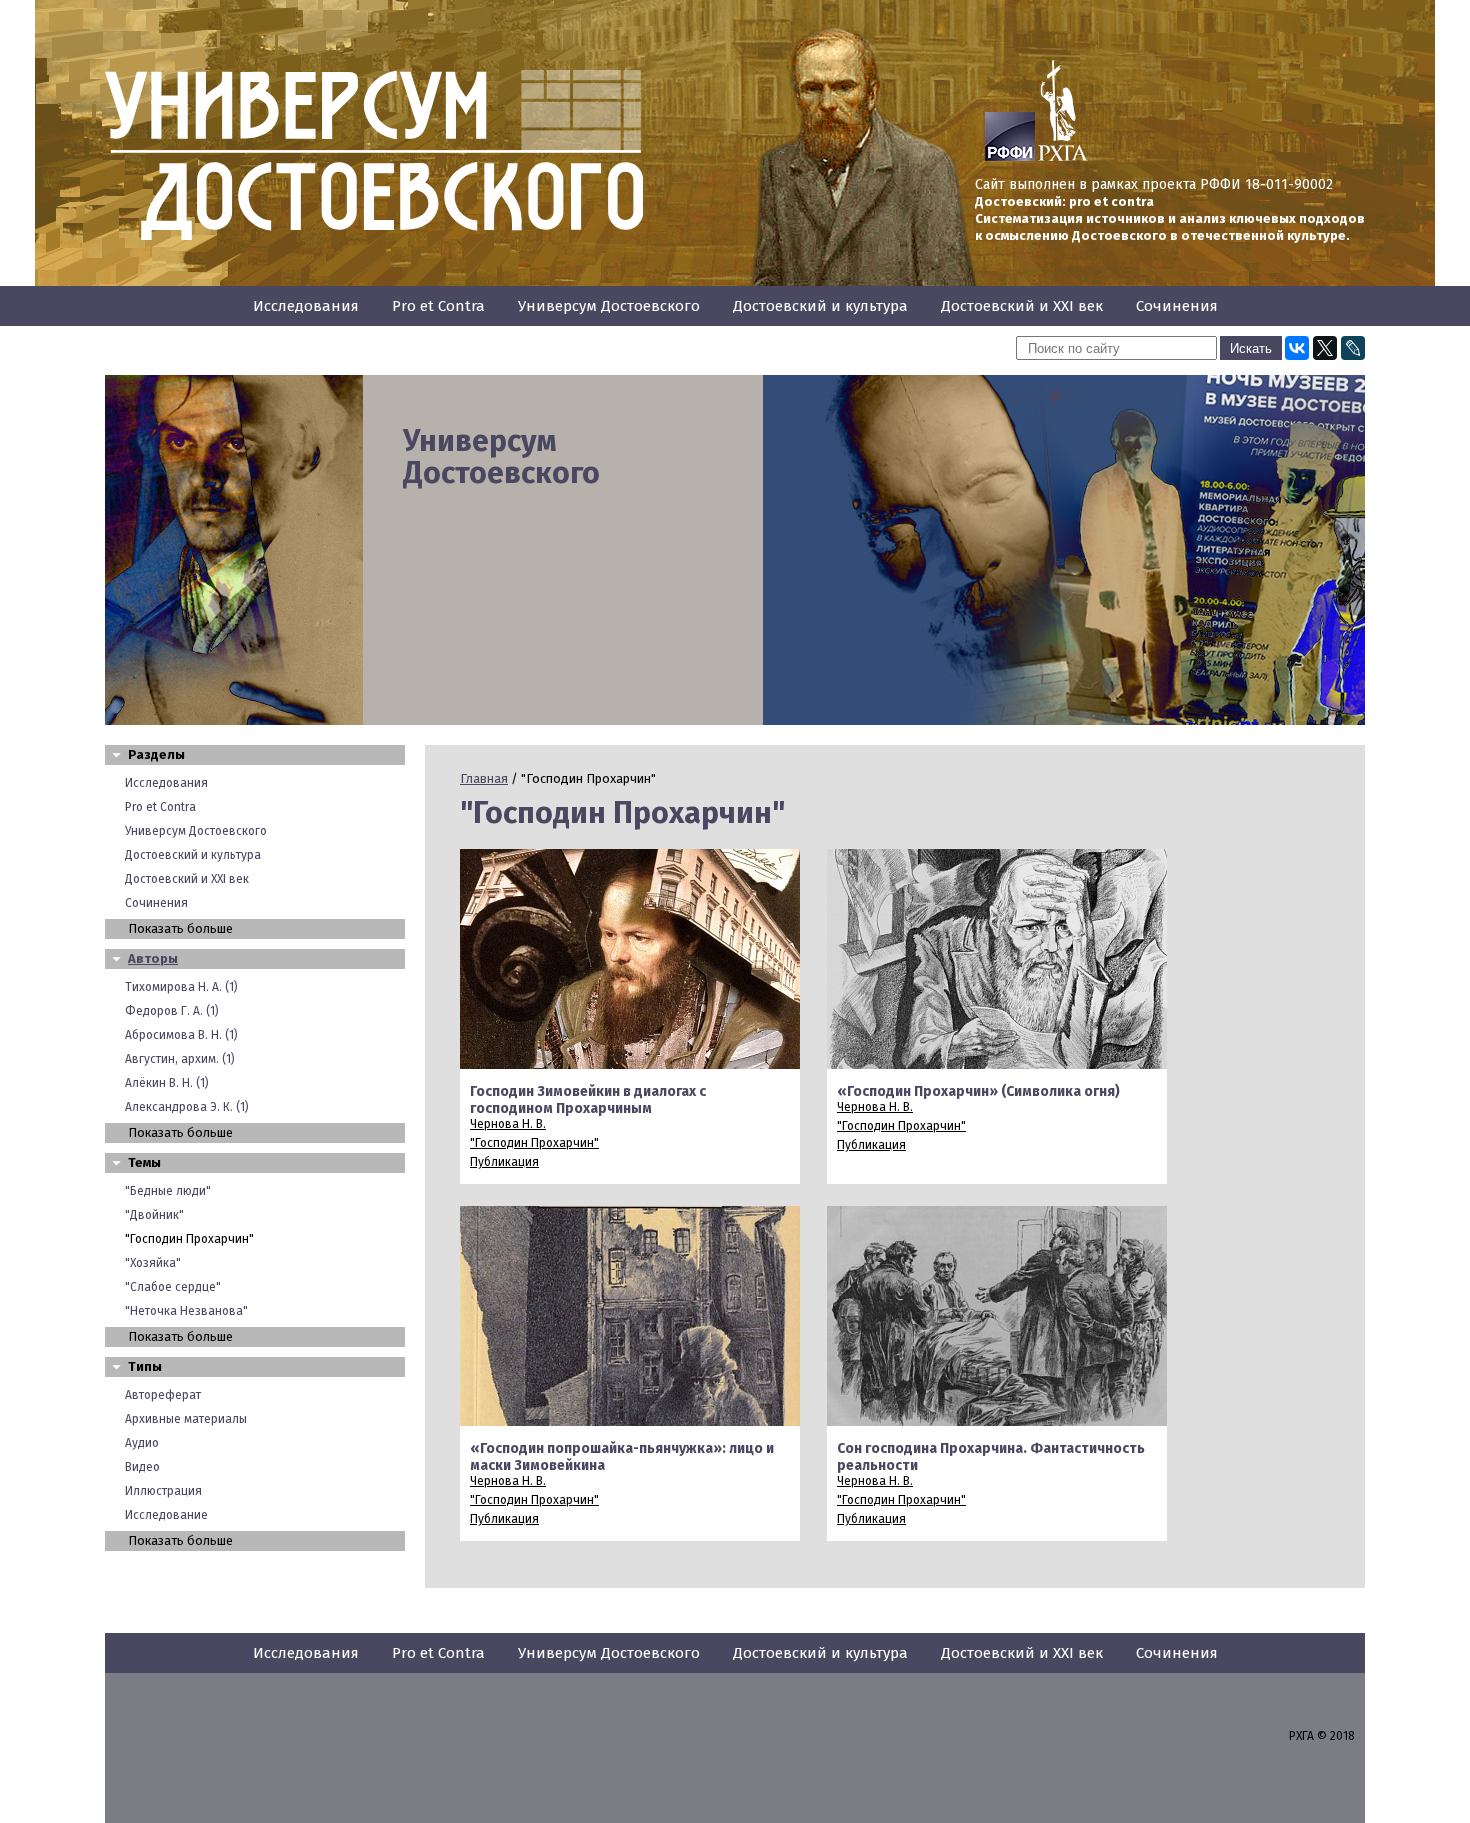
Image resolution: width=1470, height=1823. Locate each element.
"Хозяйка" (153, 1263)
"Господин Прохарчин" (189, 1239)
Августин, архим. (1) (180, 1059)
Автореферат (163, 1395)
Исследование (166, 1515)
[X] (1325, 348)
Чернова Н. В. (508, 1124)
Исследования (306, 306)
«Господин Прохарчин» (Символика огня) (978, 1091)
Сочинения (1177, 306)
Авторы (153, 958)
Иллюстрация (163, 1491)
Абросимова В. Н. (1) (181, 1035)
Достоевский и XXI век (1022, 306)
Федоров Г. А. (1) (172, 1011)
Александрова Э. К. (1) (187, 1107)
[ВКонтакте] (1297, 348)
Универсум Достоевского (609, 306)
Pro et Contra (438, 306)
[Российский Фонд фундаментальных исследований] (1010, 157)
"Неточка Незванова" (186, 1311)
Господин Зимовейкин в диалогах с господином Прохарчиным (588, 1100)
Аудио (142, 1443)
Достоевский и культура (820, 306)
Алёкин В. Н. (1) (167, 1083)
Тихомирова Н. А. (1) (181, 987)
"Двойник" (154, 1215)
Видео (142, 1467)
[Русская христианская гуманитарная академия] (1063, 157)
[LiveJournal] (1353, 348)
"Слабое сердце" (173, 1287)
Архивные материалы (186, 1419)
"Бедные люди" (168, 1191)
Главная (484, 778)
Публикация (504, 1162)
